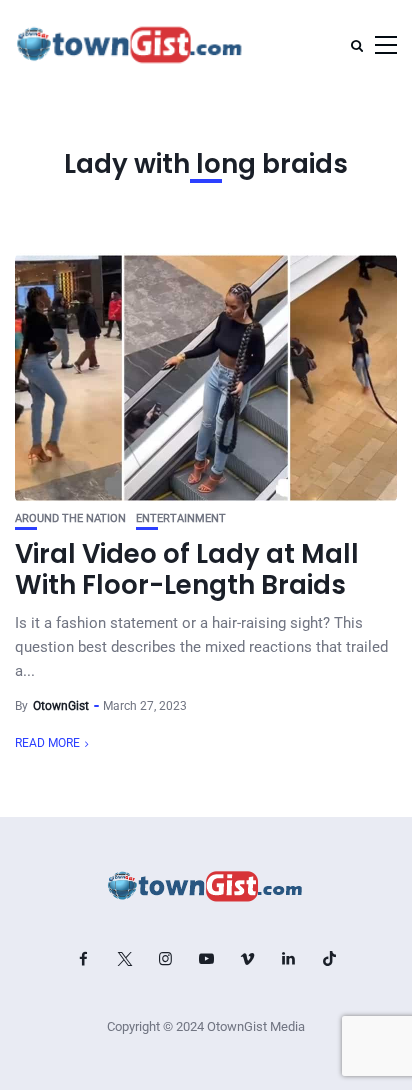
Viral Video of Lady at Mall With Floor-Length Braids (187, 569)
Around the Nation (70, 518)
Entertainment (181, 518)
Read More (47, 743)
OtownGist (61, 706)
